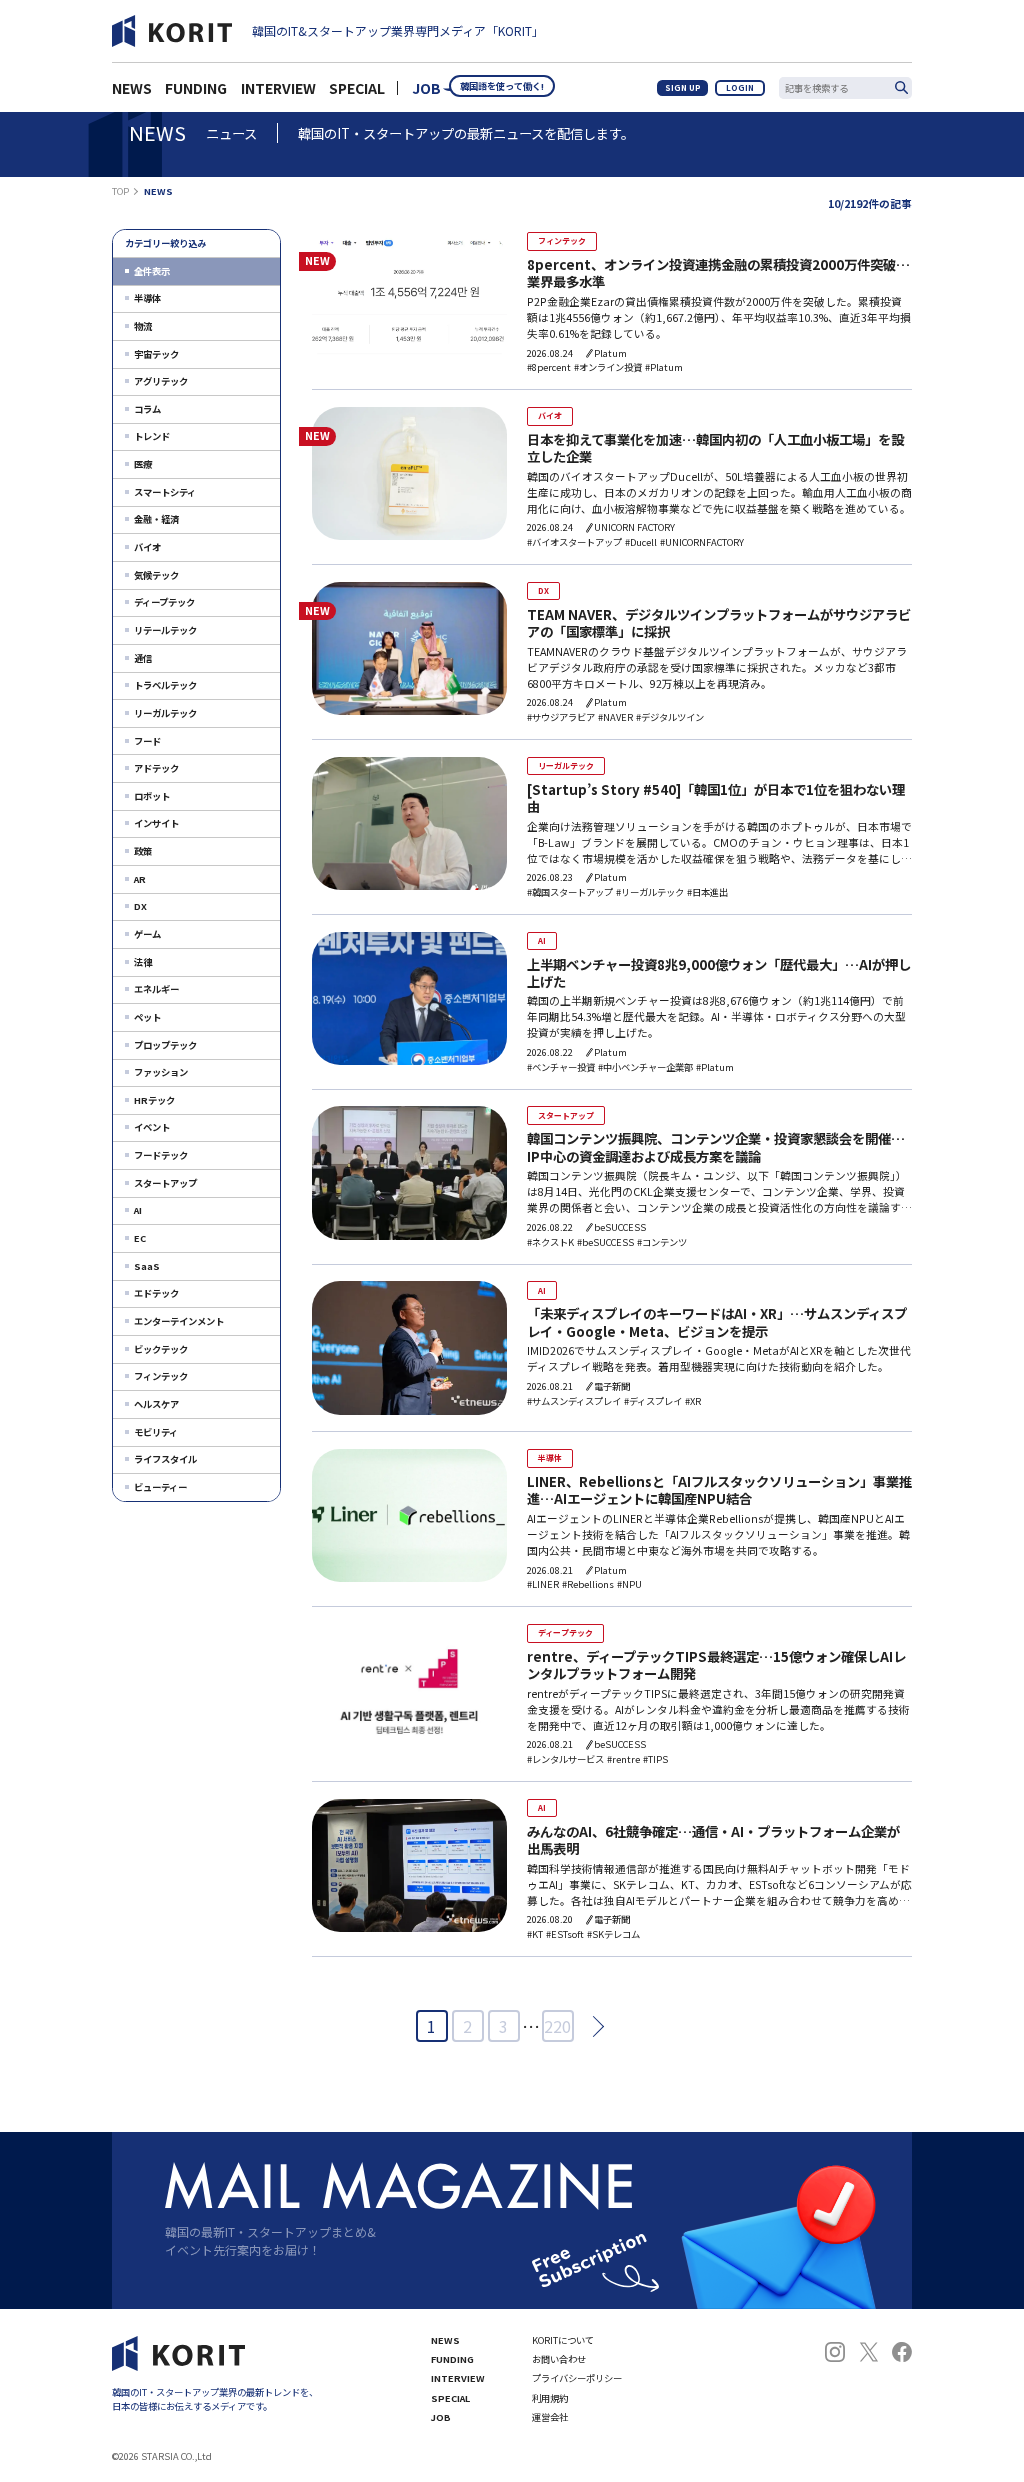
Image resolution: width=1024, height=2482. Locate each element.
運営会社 (550, 2417)
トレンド (152, 436)
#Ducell (641, 542)
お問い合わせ (559, 2359)
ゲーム (147, 934)
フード (147, 741)
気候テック (156, 575)
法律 (143, 962)
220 (557, 2026)
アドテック (156, 768)
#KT (535, 1934)
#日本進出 (707, 892)
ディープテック (164, 602)
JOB (426, 88)
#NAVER (615, 717)
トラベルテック (165, 685)
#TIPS (655, 1759)
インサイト (156, 823)
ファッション (161, 1072)
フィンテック (161, 1376)
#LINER (543, 1584)
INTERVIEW (458, 2378)
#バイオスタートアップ (574, 542)
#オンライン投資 (608, 367)
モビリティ (156, 1432)
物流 (143, 326)
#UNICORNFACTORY (702, 542)
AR (140, 879)
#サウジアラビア (561, 717)
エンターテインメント (179, 1321)
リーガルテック (165, 713)
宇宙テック (156, 354)
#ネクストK (550, 1242)
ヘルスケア (156, 1404)
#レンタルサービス (565, 1759)
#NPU (629, 1584)
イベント (152, 1127)
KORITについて (563, 2340)
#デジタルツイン (670, 717)
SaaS (147, 1266)
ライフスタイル (165, 1459)
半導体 (147, 298)
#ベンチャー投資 (561, 1067)
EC (140, 1238)
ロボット (152, 796)
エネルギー (156, 989)
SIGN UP (683, 87)
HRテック (154, 1100)
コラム (147, 409)
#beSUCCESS (605, 1242)
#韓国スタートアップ (570, 892)
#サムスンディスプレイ (574, 1401)
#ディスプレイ (653, 1401)
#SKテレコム (613, 1934)
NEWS (445, 2340)
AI (138, 1210)
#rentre (623, 1759)
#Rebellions (588, 1584)
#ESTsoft (565, 1934)
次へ (592, 2026)
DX (140, 906)
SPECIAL (357, 88)
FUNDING (452, 2359)
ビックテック (161, 1349)
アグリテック (161, 381)
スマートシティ (165, 492)
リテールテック (165, 630)
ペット (147, 1017)
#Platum (664, 367)
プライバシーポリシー (577, 2378)
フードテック (161, 1155)
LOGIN (740, 87)
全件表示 (152, 271)
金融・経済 (156, 519)
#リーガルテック (650, 892)
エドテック (156, 1293)
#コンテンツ (662, 1242)
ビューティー (160, 1487)
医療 (143, 464)
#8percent (549, 367)
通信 (143, 658)
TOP (120, 191)
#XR (693, 1401)
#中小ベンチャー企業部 (645, 1067)
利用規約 (550, 2398)
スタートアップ (165, 1183)
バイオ (147, 547)
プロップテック (165, 1045)
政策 (143, 851)
